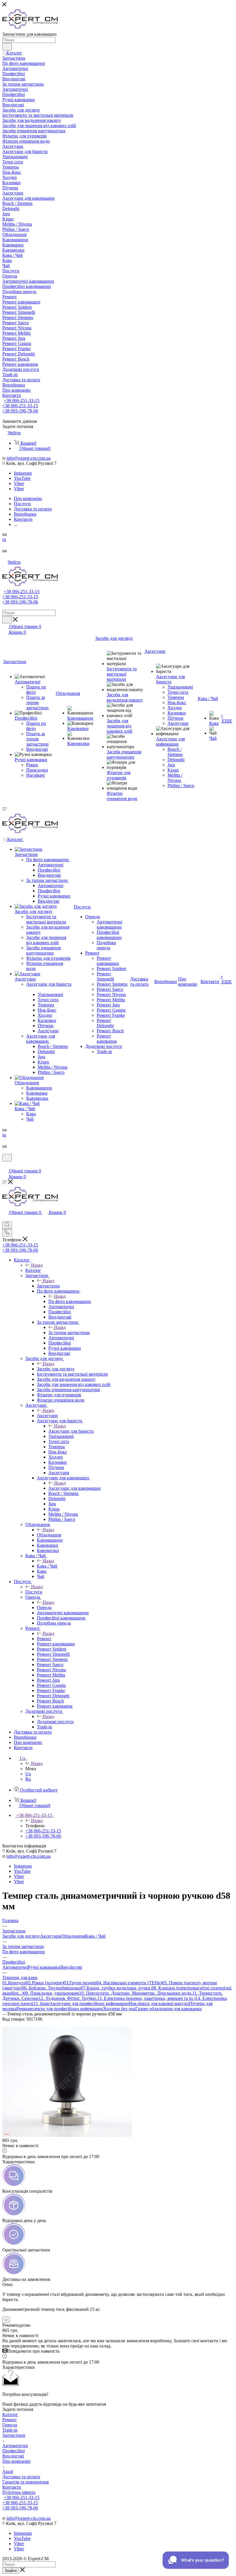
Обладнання (49, 1535)
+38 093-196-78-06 (20, 411)
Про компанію (16, 2461)
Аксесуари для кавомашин (75, 1488)
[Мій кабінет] (5, 1165)
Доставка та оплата (21, 2477)
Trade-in (10, 2430)
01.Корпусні (14, 1983)
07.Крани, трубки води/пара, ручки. (116, 1988)
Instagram (23, 473)
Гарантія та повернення (25, 2482)
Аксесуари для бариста (71, 1431)
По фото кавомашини (70, 1301)
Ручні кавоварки (44, 1967)
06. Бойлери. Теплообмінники (51, 1988)
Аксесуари (47, 1416)
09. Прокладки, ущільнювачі (51, 1993)
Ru (28, 1779)
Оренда (44, 1607)
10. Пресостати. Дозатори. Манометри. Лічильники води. (136, 1993)
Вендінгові (71, 1967)
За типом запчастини (69, 1333)
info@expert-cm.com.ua (29, 458)
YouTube (22, 478)
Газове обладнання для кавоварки (169, 2009)
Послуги (34, 1592)
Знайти (11, 2571)
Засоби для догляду (56, 1369)
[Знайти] (7, 47)
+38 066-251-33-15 (22, 400)
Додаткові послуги (55, 1722)
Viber (19, 483)
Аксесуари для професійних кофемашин (89, 2003)
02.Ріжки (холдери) (45, 1983)
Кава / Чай (47, 1566)
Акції (8, 2472)
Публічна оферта (19, 2492)
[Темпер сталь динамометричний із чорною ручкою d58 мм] (67, 2135)
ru (4, 539)
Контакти (12, 2487)
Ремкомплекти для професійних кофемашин (60, 2009)
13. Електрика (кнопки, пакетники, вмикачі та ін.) (146, 1998)
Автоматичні (15, 1967)
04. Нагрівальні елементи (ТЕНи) (129, 1983)
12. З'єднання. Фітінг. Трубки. (68, 1998)
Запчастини (48, 1286)
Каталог (33, 1270)
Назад (37, 1265)
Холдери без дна (119, 2009)
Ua (28, 1774)
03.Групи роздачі (80, 1983)
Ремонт (44, 1639)
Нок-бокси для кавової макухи (159, 2003)
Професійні (14, 2451)
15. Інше (41, 2003)
